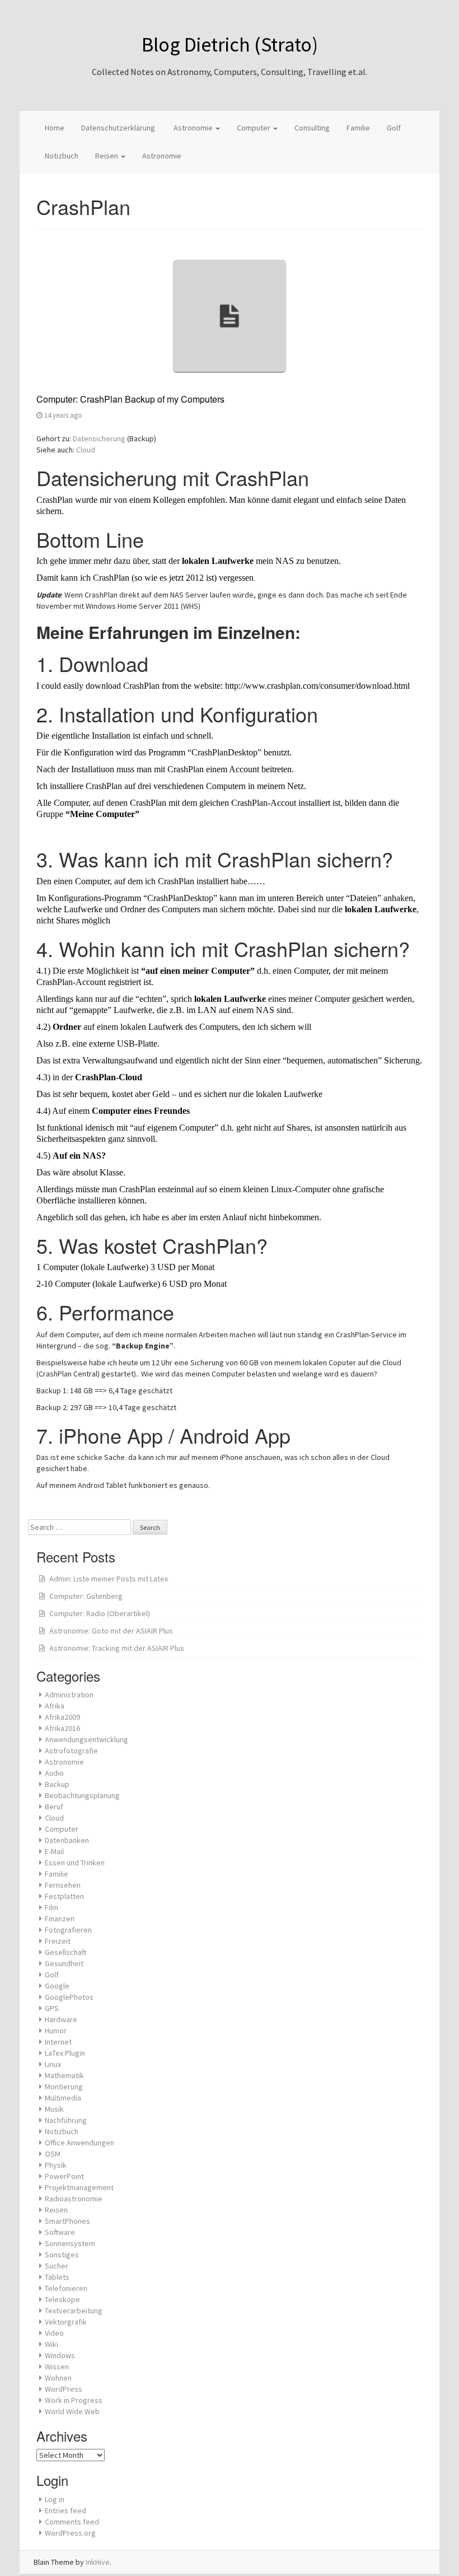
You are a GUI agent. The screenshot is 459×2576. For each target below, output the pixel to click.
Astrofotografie (71, 1751)
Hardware (61, 2019)
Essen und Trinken (75, 1863)
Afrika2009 (62, 1717)
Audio (54, 1773)
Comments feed (72, 2522)
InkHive (98, 2562)
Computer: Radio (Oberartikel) (100, 1613)
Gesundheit (64, 1963)
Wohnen (58, 2378)
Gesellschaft (65, 1952)
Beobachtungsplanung (82, 1795)
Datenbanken (67, 1840)
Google (57, 1986)
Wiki (51, 2344)
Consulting (312, 128)
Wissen (57, 2367)
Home (55, 128)
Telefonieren (66, 2288)
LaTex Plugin (65, 2053)
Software (60, 2232)
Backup (57, 1784)
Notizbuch (62, 156)
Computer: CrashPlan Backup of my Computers (130, 399)
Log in (55, 2499)
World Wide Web (72, 2411)
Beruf (54, 1807)
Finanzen (60, 1919)
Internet (58, 2042)
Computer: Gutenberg (86, 1596)
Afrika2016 (62, 1728)
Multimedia (63, 2098)
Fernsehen (63, 1885)
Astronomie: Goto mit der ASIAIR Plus (111, 1631)
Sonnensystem (70, 2243)
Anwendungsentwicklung (86, 1739)
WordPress (64, 2389)
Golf (394, 128)
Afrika (55, 1706)
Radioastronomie (74, 2199)
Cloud (86, 450)
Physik (56, 2165)
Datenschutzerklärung (118, 128)
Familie (358, 128)
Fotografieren (68, 1930)
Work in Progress (74, 2400)
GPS (52, 2008)
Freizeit (58, 1941)
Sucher (57, 2266)
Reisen (107, 156)
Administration (69, 1695)
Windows (60, 2355)
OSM (53, 2154)
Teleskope (62, 2299)
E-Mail (54, 1851)
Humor (56, 2031)
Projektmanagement (79, 2187)
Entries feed (65, 2510)
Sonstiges (62, 2255)
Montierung (64, 2087)
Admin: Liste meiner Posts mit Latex (109, 1579)
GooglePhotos (69, 1997)
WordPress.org (70, 2533)
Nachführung (66, 2120)
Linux (53, 2064)
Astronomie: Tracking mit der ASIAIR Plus (117, 1648)
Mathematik (64, 2075)
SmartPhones (67, 2221)
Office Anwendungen (79, 2143)
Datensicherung (99, 438)
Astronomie (193, 128)
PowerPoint (64, 2176)
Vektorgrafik (66, 2322)
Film (51, 1907)
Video (54, 2333)
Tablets (57, 2277)
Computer (254, 128)
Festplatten (64, 1896)
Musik (54, 2109)
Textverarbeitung (74, 2311)
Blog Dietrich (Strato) (230, 45)
